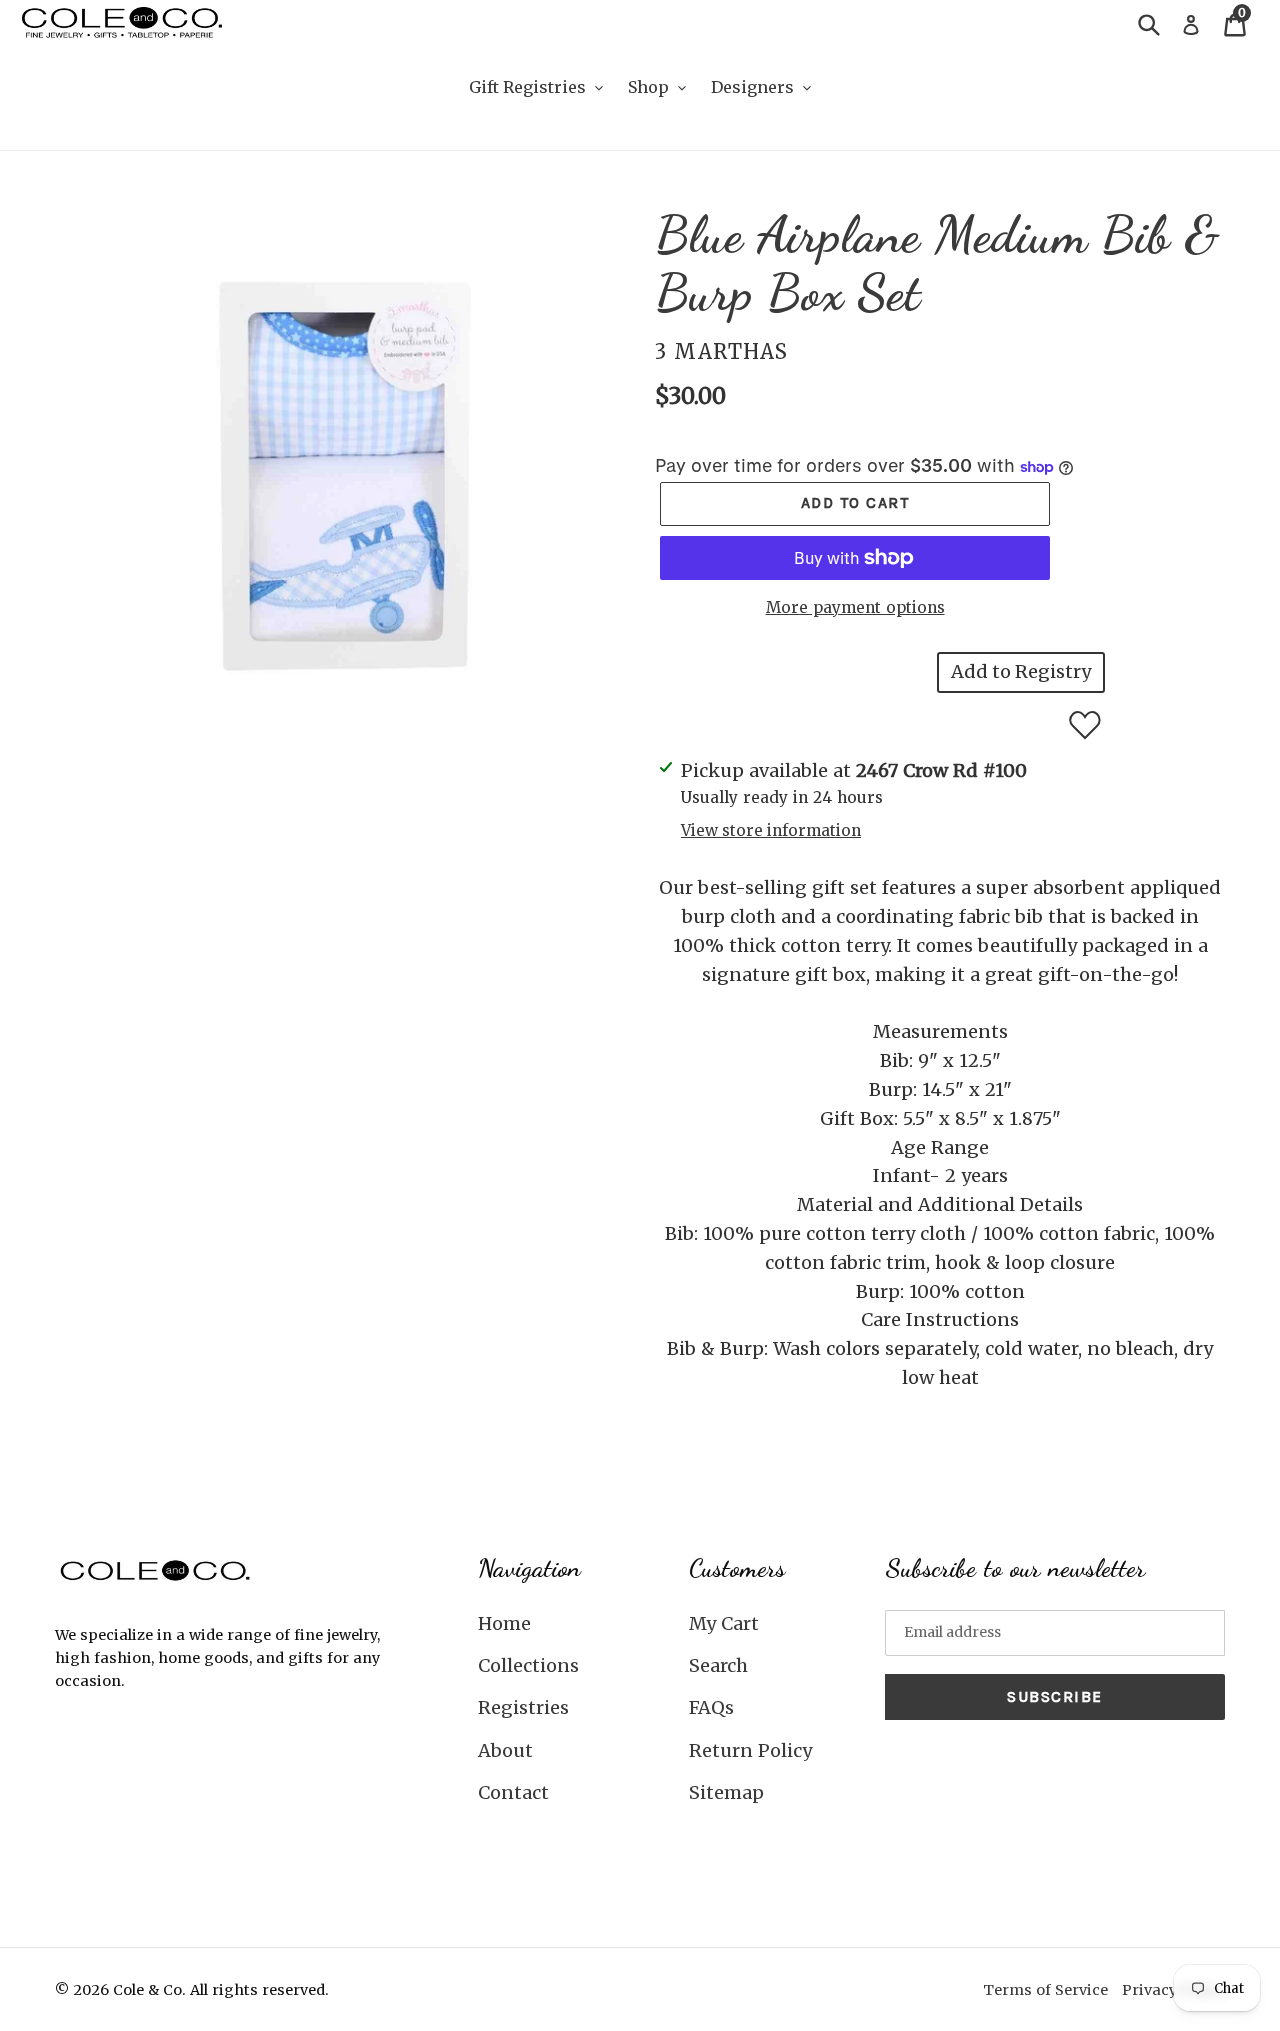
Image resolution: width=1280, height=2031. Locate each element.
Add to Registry (1021, 671)
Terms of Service (1045, 1990)
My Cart (724, 1623)
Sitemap (726, 1792)
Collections (528, 1665)
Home (504, 1623)
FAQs (711, 1707)
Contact (513, 1792)
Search (718, 1665)
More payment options (855, 607)
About (505, 1750)
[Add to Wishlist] (1085, 725)
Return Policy (750, 1750)
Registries (523, 1707)
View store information (771, 830)
